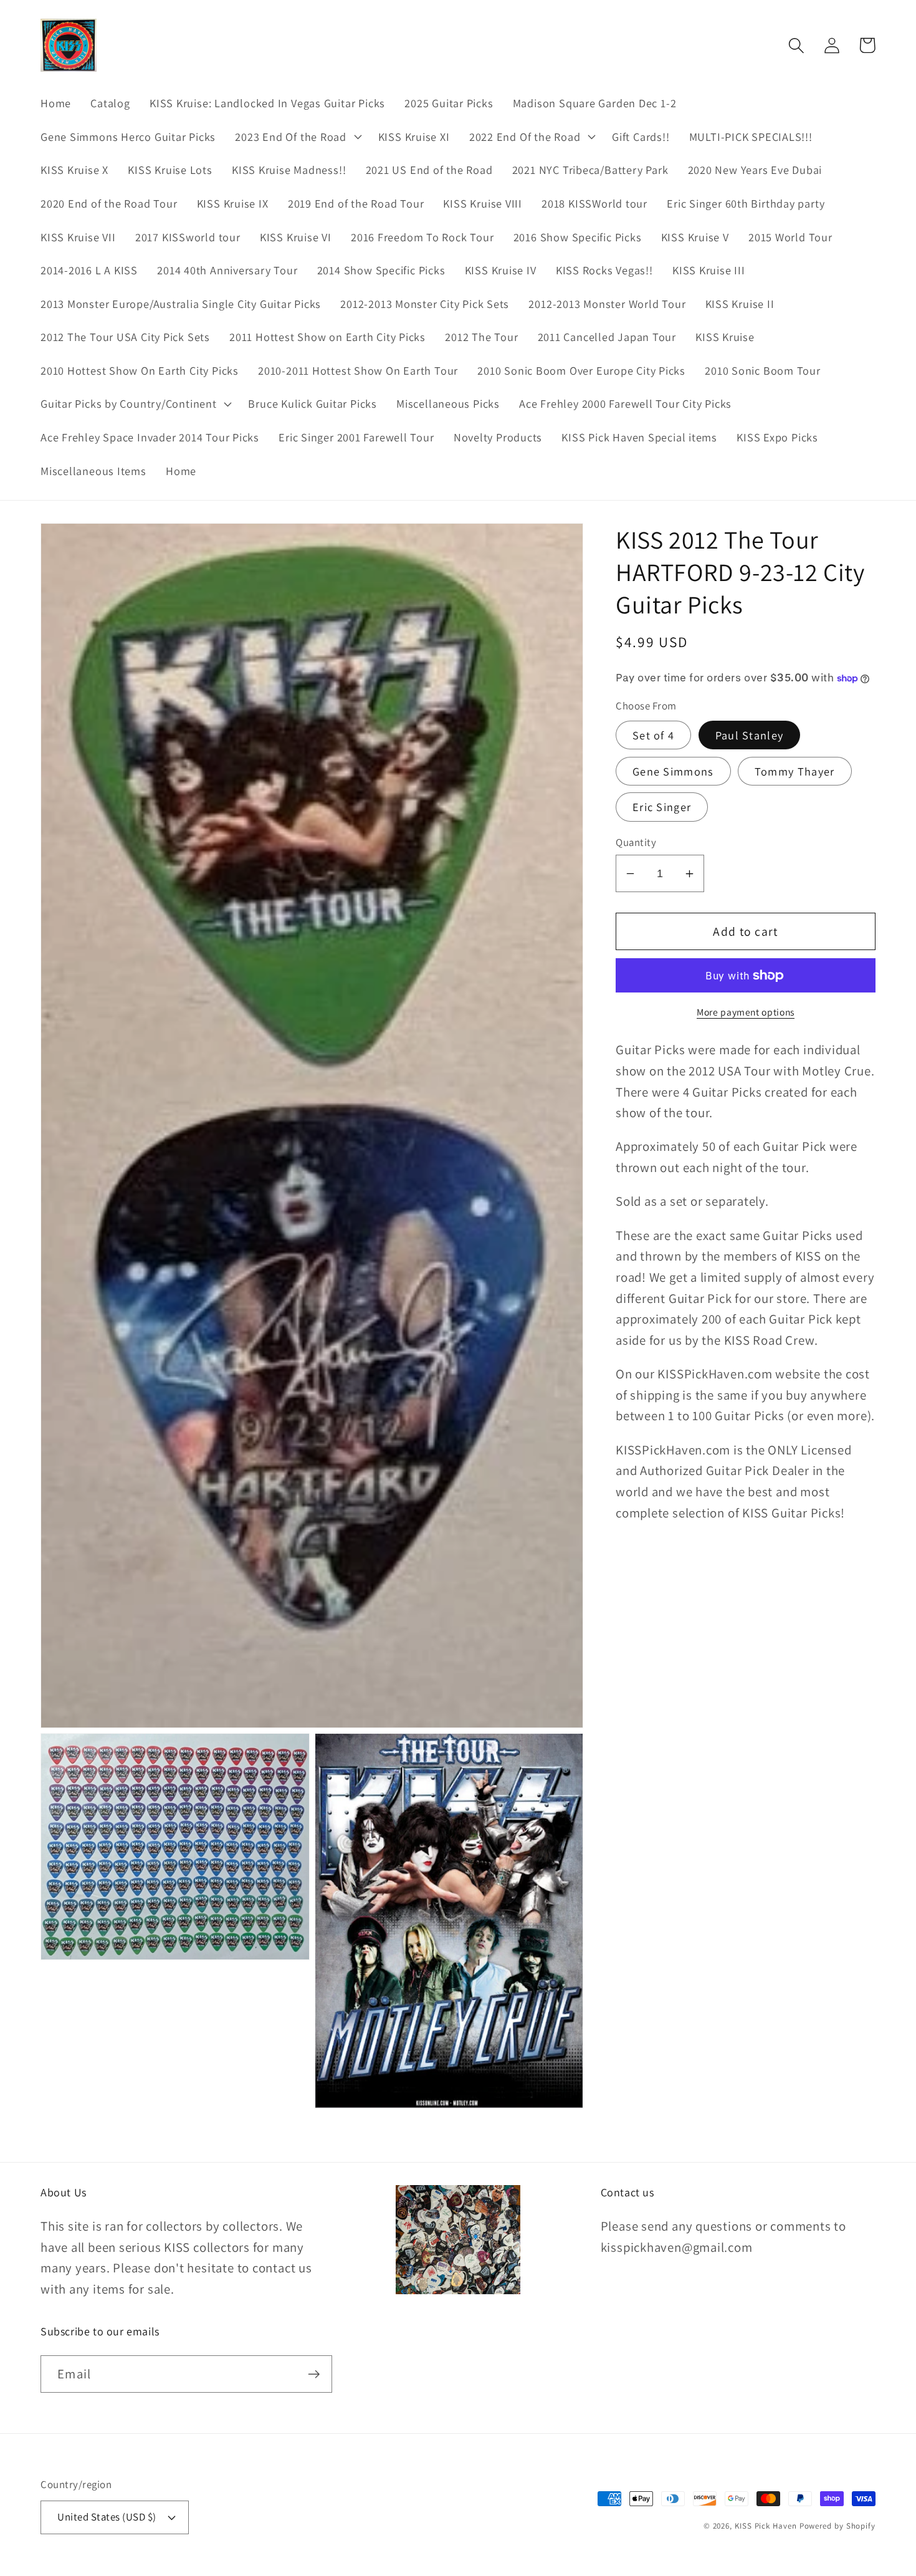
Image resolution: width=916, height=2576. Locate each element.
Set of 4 (653, 735)
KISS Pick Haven (766, 2526)
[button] (297, 137)
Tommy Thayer (795, 771)
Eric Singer (662, 807)
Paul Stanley (750, 735)
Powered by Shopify (837, 2526)
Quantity (636, 842)
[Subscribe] (314, 2374)
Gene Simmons (673, 771)
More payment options (746, 1012)
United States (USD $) (107, 2517)
